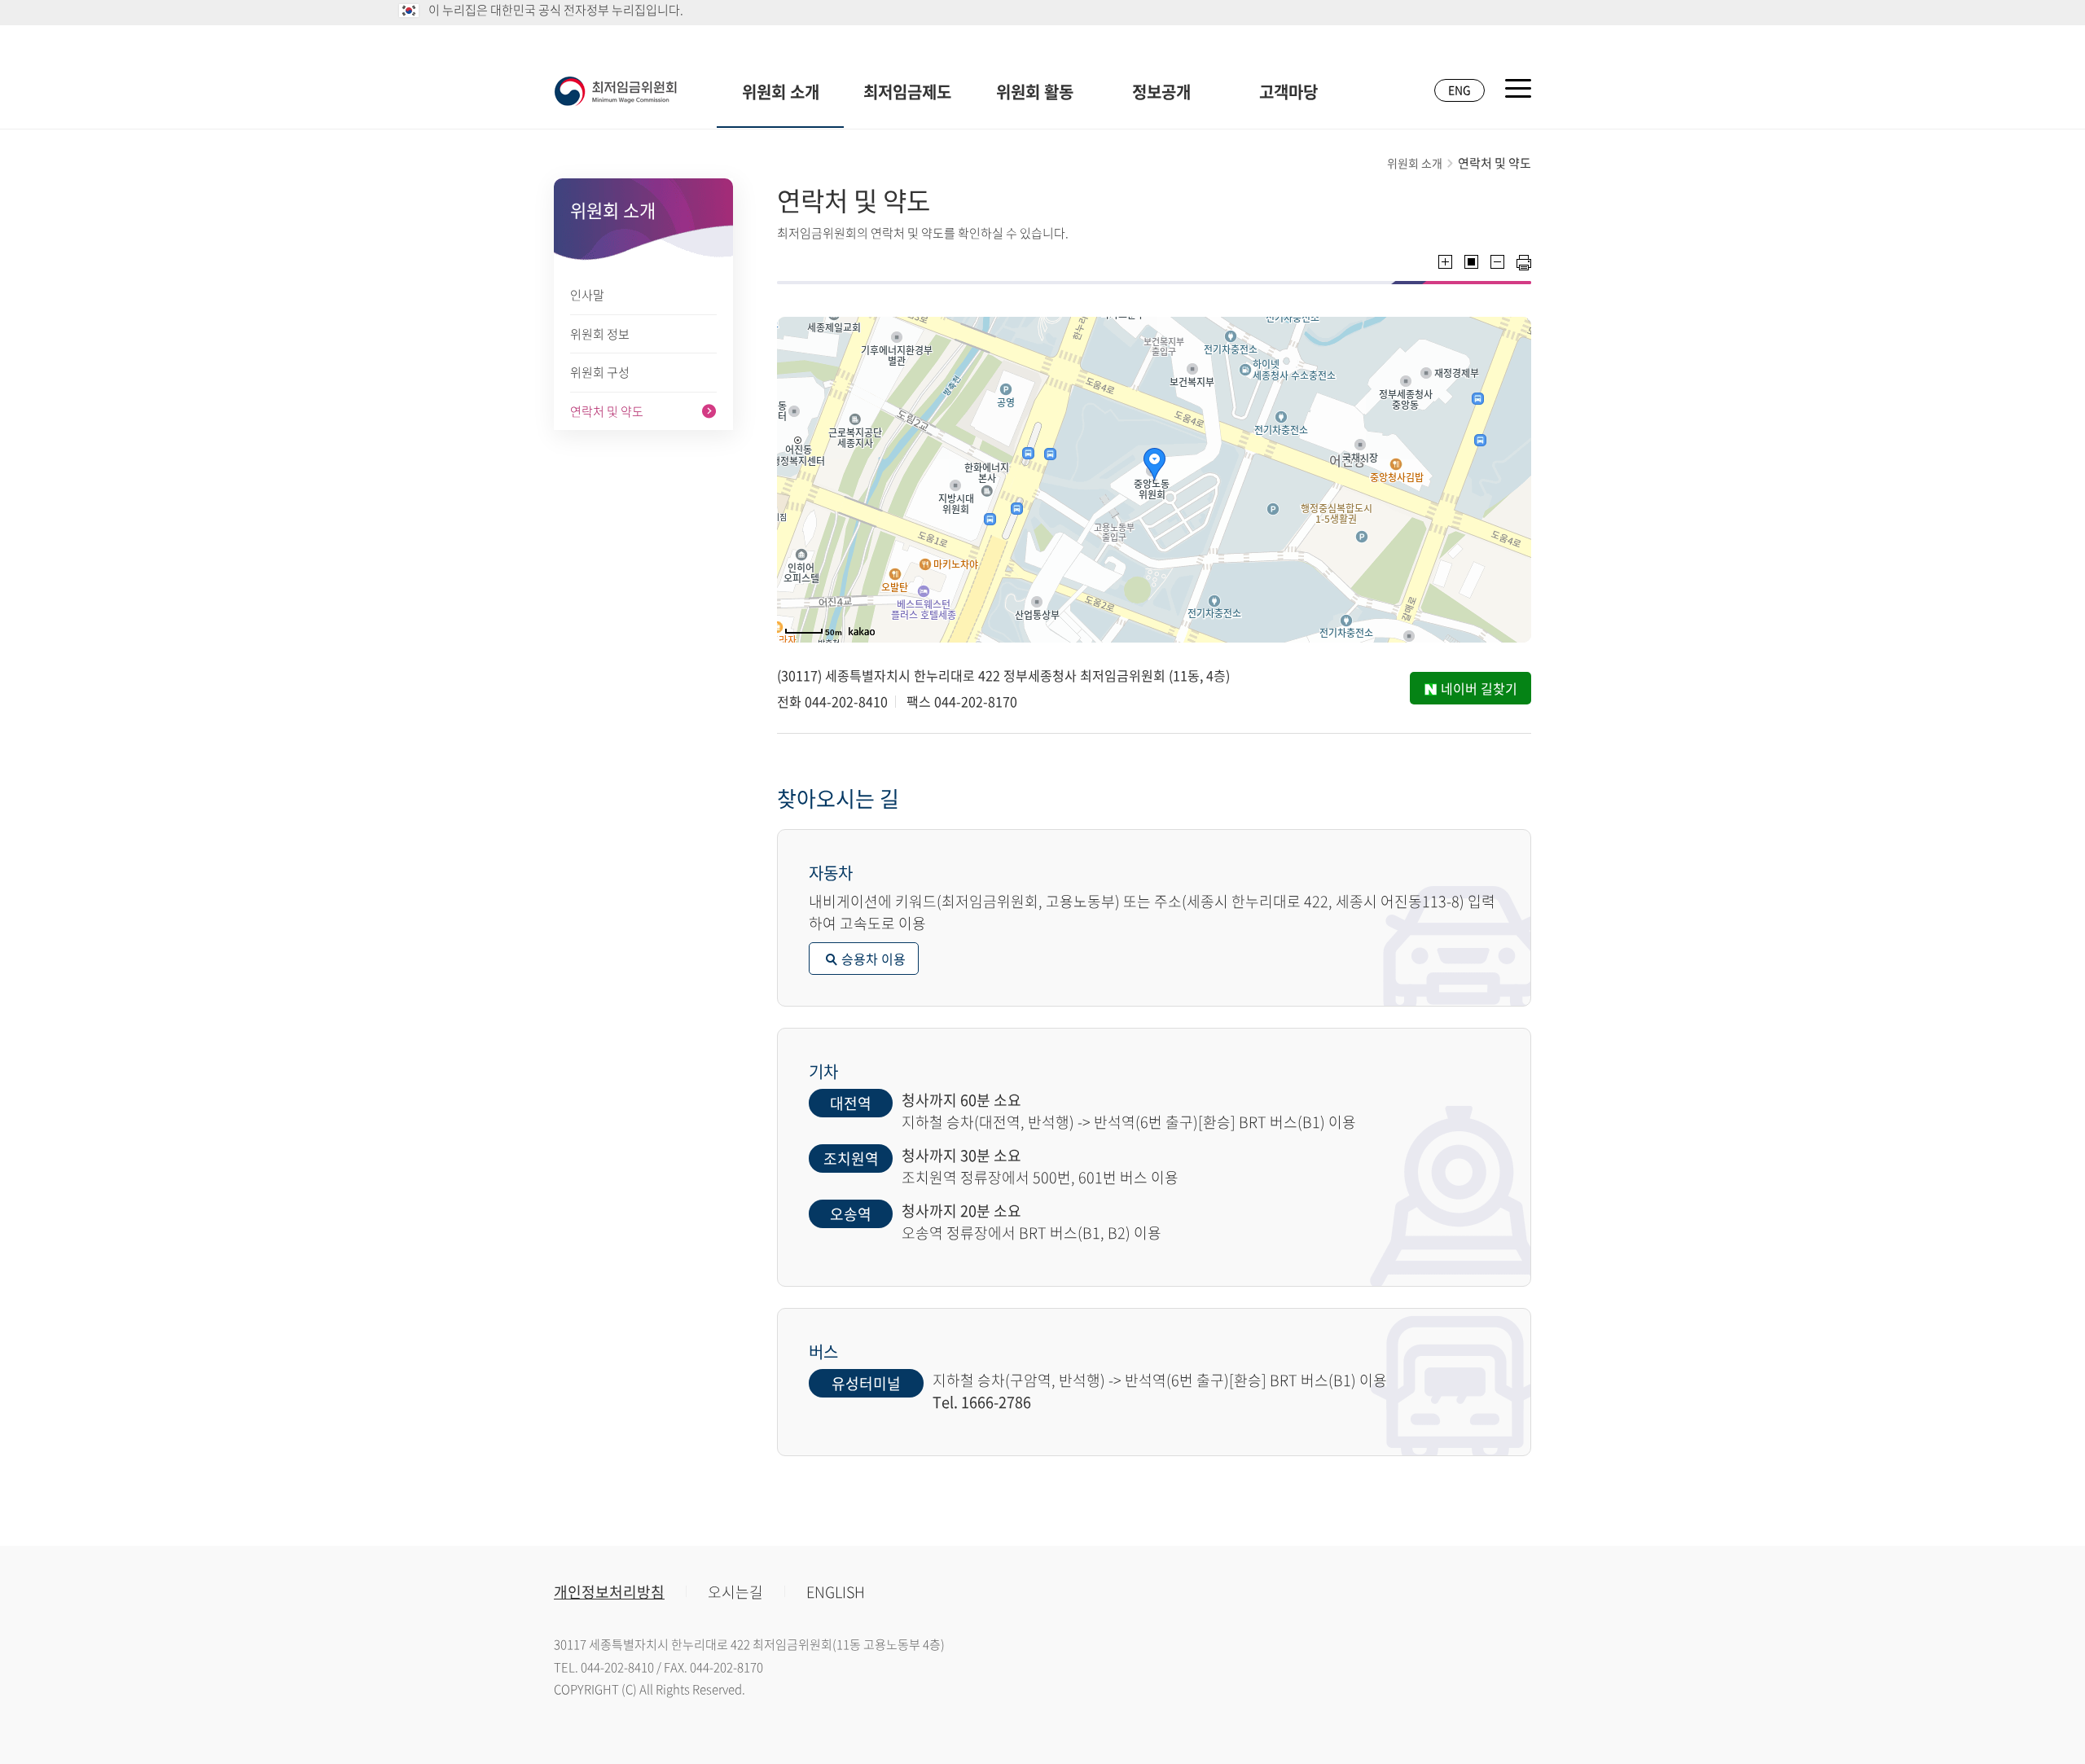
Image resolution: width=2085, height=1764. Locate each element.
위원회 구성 (600, 372)
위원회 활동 (1035, 92)
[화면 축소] (1497, 262)
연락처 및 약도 (607, 411)
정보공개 (1161, 92)
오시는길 (735, 1592)
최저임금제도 (907, 92)
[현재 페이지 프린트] (1524, 263)
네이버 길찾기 (1479, 688)
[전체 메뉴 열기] (1518, 88)
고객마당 (1288, 92)
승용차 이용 (874, 959)
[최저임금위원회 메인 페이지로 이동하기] (616, 91)
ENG (1459, 90)
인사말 (587, 295)
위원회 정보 (600, 334)
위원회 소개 (781, 92)
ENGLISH (836, 1592)
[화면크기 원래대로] (1471, 262)
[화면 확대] (1445, 262)
